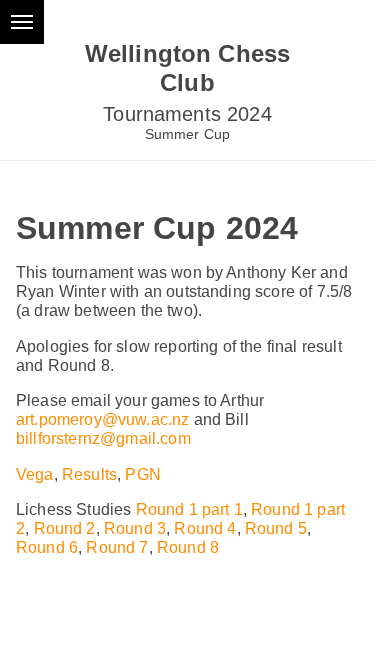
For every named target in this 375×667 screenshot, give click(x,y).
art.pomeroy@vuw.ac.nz (102, 419)
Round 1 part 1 (189, 509)
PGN (142, 474)
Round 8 (188, 547)
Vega (35, 474)
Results (89, 474)
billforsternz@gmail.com (103, 438)
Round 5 (276, 528)
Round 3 (135, 528)
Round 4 (205, 528)
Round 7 (117, 547)
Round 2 (65, 528)
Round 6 (47, 547)
